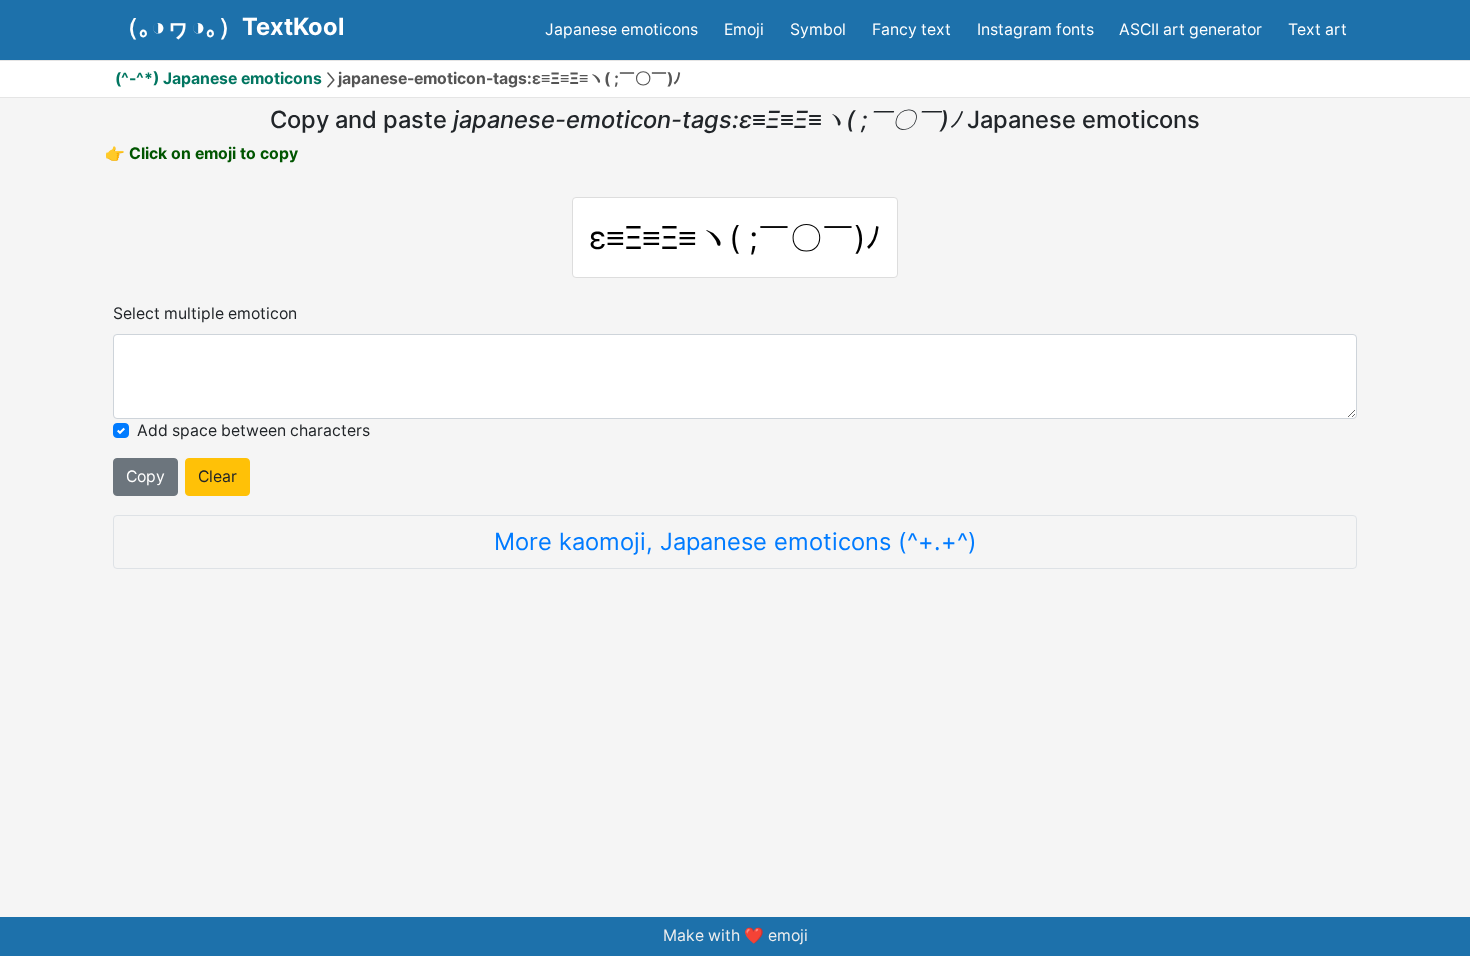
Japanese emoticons (621, 29)
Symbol (818, 29)
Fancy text (911, 29)
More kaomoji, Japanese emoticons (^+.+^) (735, 541)
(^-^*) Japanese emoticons (218, 78)
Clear (217, 476)
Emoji (744, 29)
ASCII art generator (1190, 29)
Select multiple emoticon (205, 313)
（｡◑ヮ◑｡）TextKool (229, 27)
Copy (145, 476)
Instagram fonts (1035, 29)
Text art (1317, 29)
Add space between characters (253, 430)
